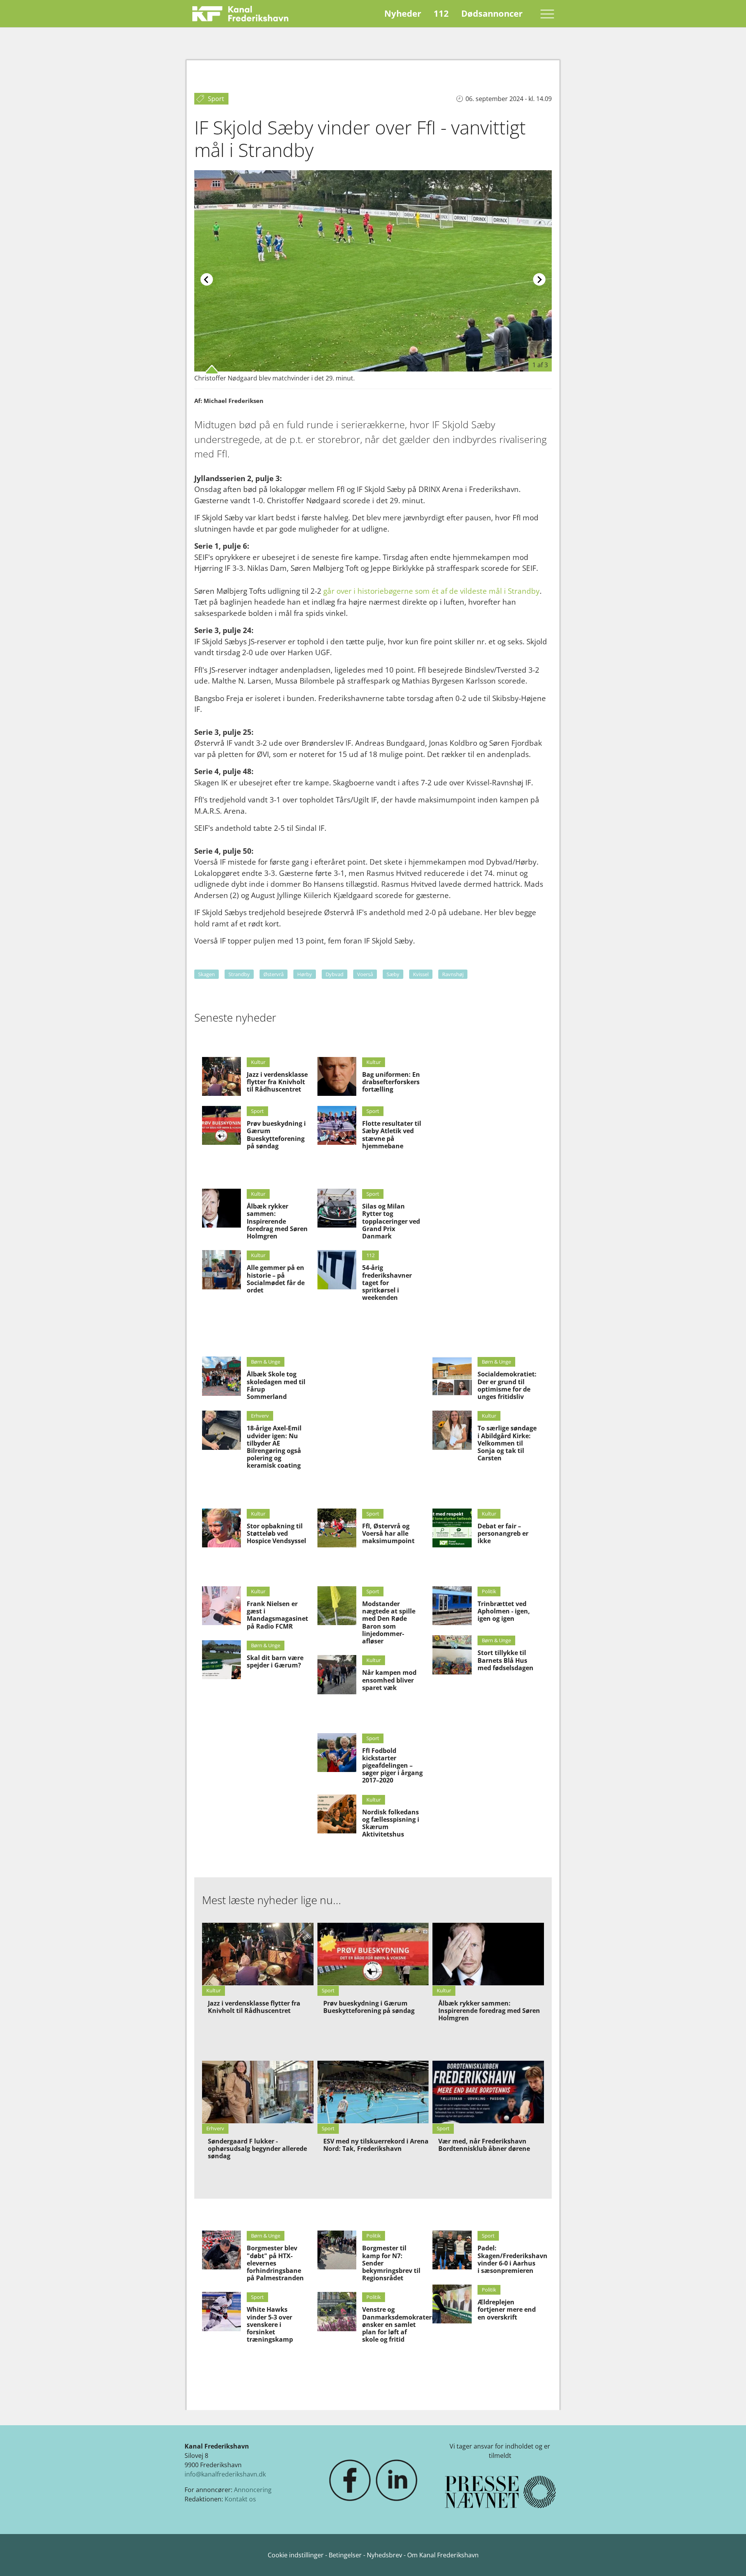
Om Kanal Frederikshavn (443, 2555)
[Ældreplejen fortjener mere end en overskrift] (452, 2304)
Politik (489, 1591)
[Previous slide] (207, 279)
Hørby (305, 974)
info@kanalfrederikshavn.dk (225, 2474)
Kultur (258, 1062)
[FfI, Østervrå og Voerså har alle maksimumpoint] (337, 1528)
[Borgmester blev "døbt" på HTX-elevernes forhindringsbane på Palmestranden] (221, 2250)
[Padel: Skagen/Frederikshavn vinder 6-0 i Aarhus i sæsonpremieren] (452, 2250)
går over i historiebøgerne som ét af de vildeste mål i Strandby (431, 591)
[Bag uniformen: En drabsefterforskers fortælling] (337, 1076)
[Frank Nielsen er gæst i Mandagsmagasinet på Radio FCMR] (221, 1606)
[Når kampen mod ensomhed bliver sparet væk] (337, 1674)
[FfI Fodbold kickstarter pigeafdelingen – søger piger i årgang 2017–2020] (337, 1753)
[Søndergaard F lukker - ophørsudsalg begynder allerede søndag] (258, 2092)
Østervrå (274, 974)
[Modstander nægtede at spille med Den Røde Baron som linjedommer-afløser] (337, 1606)
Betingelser (346, 2555)
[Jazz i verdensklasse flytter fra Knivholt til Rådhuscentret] (221, 1076)
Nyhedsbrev (384, 2555)
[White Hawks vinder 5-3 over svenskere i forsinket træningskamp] (221, 2311)
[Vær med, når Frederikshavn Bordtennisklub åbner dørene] (488, 2092)
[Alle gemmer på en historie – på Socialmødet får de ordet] (221, 1270)
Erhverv (260, 1416)
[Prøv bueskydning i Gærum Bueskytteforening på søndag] (221, 1125)
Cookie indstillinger (296, 2555)
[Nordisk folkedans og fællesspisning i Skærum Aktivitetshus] (337, 1814)
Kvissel (421, 974)
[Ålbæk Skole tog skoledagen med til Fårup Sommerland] (221, 1376)
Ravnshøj (453, 974)
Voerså (365, 974)
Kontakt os (240, 2499)
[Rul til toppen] (729, 2559)
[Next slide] (539, 279)
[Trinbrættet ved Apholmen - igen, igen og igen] (452, 1606)
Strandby (239, 974)
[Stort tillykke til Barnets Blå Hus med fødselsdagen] (452, 1655)
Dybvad (335, 974)
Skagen (207, 974)
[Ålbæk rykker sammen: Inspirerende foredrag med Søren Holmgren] (221, 1208)
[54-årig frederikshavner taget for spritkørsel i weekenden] (337, 1270)
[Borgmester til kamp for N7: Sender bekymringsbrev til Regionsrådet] (337, 2250)
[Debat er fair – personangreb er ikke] (452, 1528)
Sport (257, 1111)
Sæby (393, 974)
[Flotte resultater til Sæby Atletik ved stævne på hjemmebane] (337, 1125)
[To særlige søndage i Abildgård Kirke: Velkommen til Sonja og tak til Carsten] (452, 1430)
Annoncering (253, 2490)
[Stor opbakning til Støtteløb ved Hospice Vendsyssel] (221, 1528)
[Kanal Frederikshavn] (240, 14)
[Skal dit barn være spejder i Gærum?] (221, 1660)
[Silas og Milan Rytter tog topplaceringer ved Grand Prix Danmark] (337, 1208)
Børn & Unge (266, 1362)
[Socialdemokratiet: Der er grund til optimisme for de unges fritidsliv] (452, 1376)
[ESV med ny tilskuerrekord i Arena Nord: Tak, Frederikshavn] (373, 2092)
